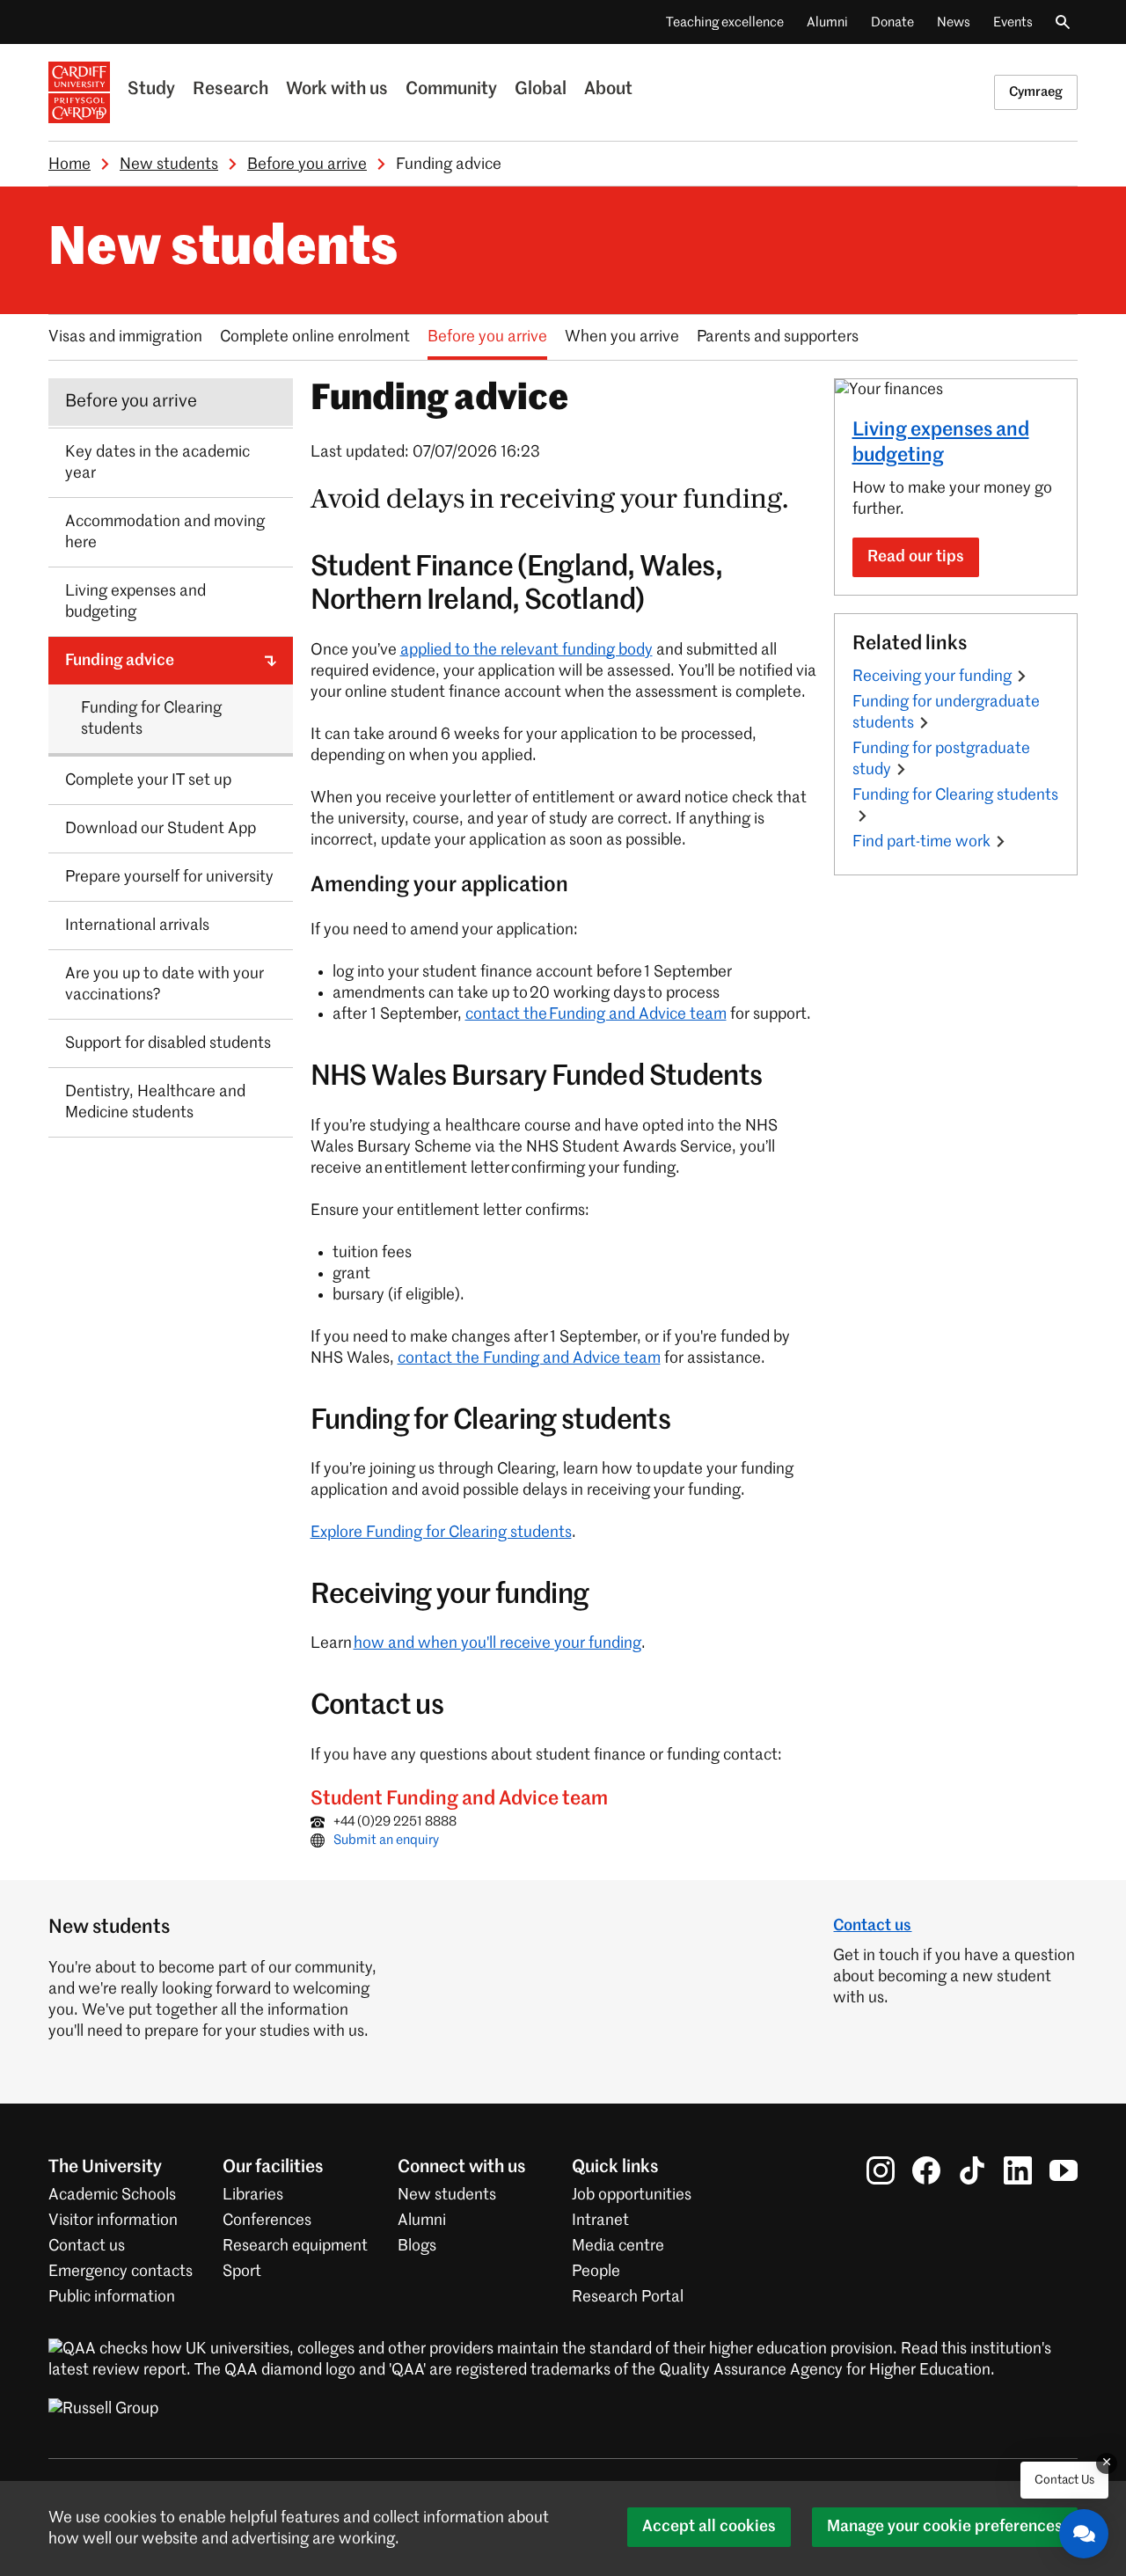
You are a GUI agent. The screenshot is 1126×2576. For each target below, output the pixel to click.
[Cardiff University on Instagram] (881, 2170)
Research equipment (295, 2246)
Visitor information (113, 2221)
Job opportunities (632, 2195)
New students (169, 165)
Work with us (337, 90)
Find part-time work (921, 842)
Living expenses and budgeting (941, 443)
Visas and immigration (125, 337)
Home (69, 165)
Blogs (417, 2246)
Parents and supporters (778, 337)
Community (451, 90)
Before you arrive (307, 165)
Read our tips (916, 557)
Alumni (827, 22)
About (608, 90)
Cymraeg (1036, 92)
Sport (242, 2272)
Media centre (618, 2246)
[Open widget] (1084, 2534)
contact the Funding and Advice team (596, 1014)
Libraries (253, 2195)
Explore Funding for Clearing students (441, 1533)
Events (1013, 22)
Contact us (872, 1926)
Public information (112, 2297)
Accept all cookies (709, 2527)
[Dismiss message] (1107, 2463)
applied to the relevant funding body (526, 650)
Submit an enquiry (386, 1840)
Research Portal (628, 2297)
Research (230, 90)
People (596, 2272)
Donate (892, 22)
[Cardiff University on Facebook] (926, 2170)
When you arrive (622, 337)
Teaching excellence (725, 22)
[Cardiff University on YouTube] (1064, 2170)
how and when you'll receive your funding (497, 1643)
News (954, 22)
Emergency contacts (121, 2272)
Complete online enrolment (315, 337)
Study (151, 90)
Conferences (267, 2221)
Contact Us (1064, 2480)
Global (541, 90)
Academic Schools (112, 2195)
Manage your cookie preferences (945, 2527)
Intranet (600, 2221)
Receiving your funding (932, 677)
